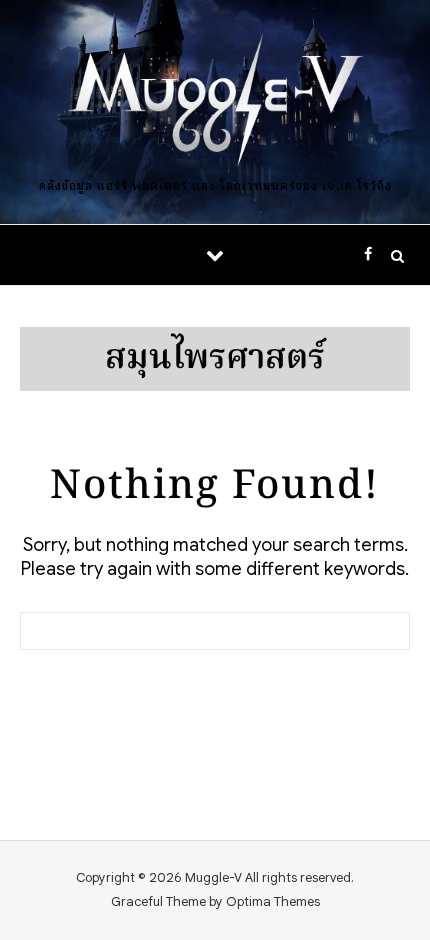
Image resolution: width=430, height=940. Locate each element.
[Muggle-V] (215, 102)
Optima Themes (273, 901)
